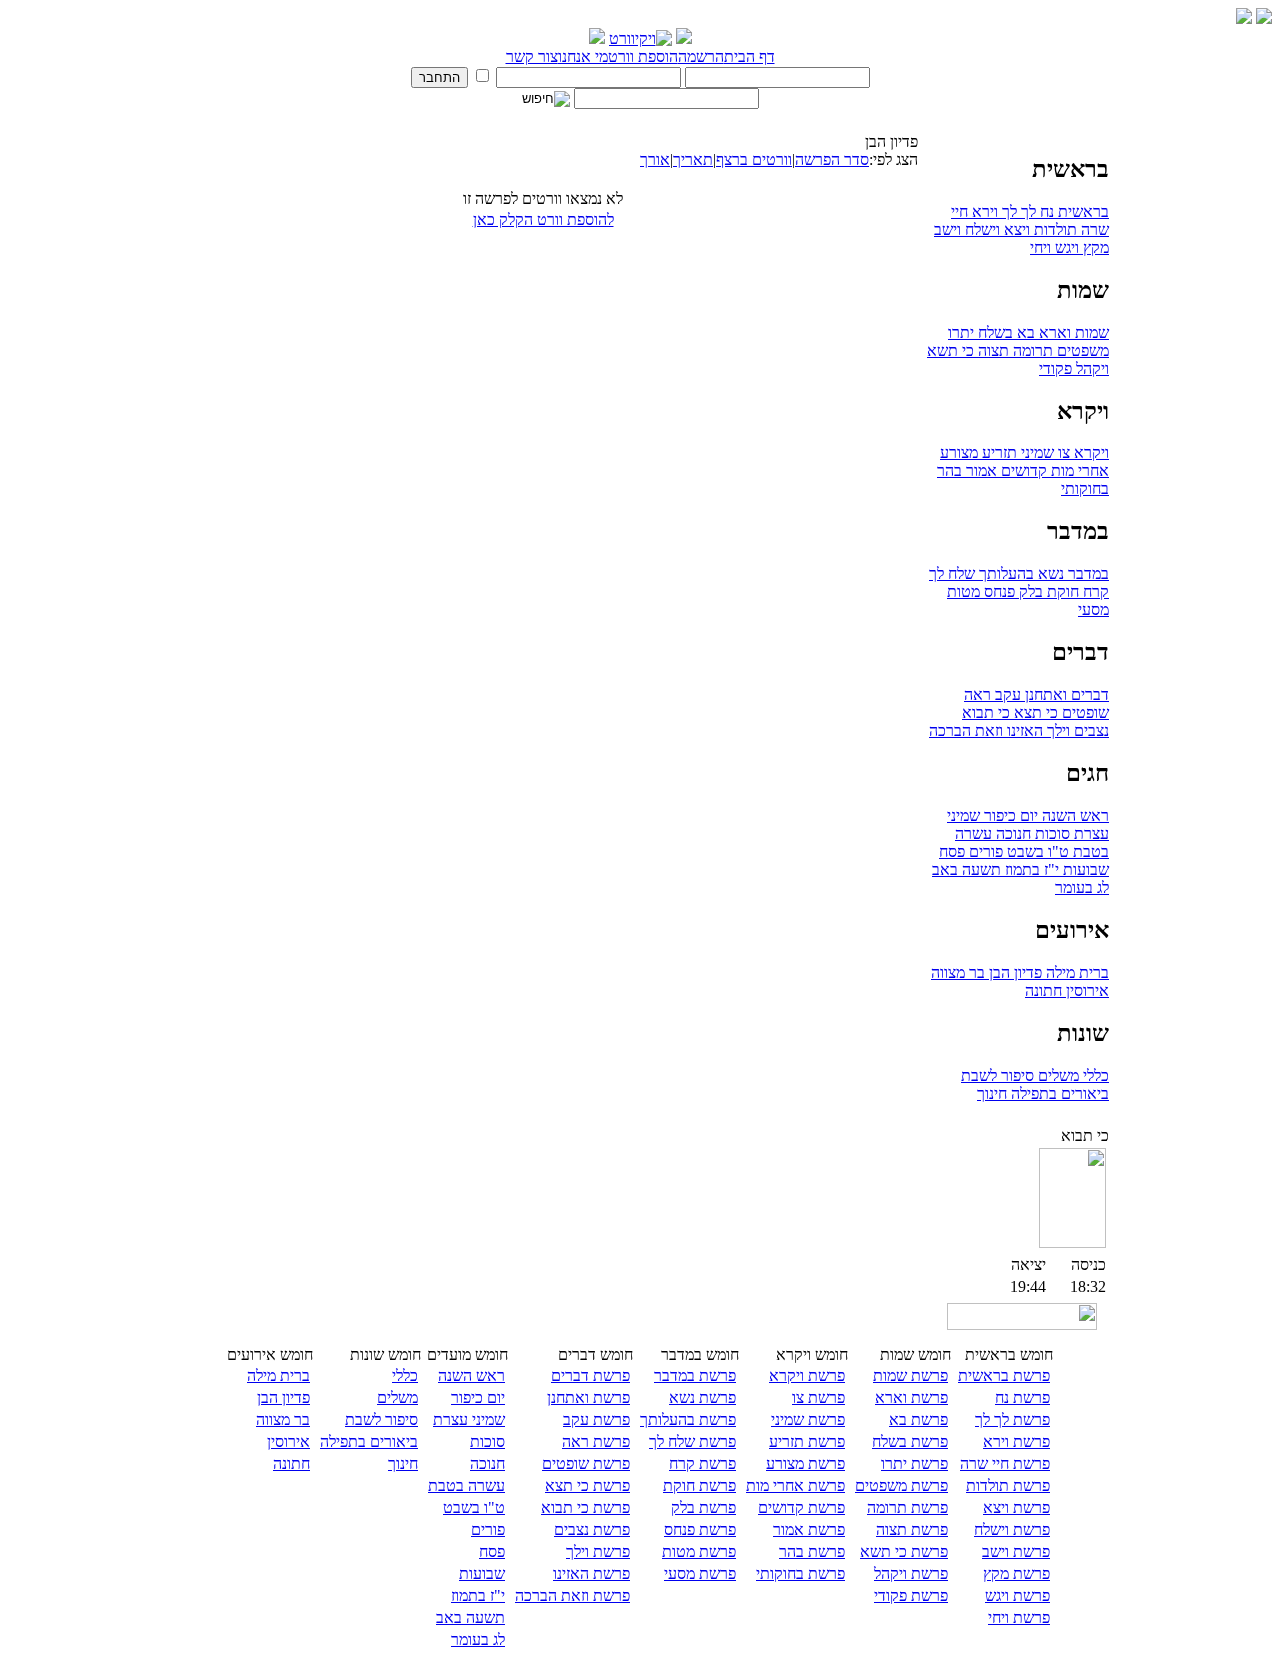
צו (1062, 452)
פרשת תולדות (1008, 1485)
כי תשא (950, 350)
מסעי (1093, 609)
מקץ (1094, 247)
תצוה (991, 350)
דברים (1088, 694)
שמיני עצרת (469, 1419)
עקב (1006, 694)
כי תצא (1034, 712)
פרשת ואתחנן (588, 1397)
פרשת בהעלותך (688, 1419)
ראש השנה (1073, 815)
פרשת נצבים (592, 1529)
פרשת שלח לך (692, 1441)
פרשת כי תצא (587, 1485)
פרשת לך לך (1012, 1419)
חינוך (992, 1093)
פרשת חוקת (699, 1485)
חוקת (1061, 591)
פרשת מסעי (700, 1573)
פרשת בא (918, 1419)
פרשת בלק (703, 1507)
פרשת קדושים (801, 1507)
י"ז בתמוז (1030, 869)
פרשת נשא (702, 1397)
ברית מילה (1075, 972)
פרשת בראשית (1004, 1375)
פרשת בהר (812, 1551)
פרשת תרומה (907, 1507)
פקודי (1055, 368)
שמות (1090, 332)
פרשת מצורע (805, 1463)
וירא (983, 211)
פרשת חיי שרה (1005, 1463)
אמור (979, 470)
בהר (949, 470)
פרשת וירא (1016, 1441)
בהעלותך (1004, 573)
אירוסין (1085, 990)
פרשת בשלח (910, 1441)
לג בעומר (1082, 887)
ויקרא (1089, 452)
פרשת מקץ (1016, 1573)
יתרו (961, 332)
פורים (984, 851)
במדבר (1086, 573)
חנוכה (1011, 833)
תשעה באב (966, 869)
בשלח (993, 332)
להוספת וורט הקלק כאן (543, 219)
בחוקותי (1085, 488)
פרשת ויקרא (807, 1375)
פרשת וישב (1016, 1551)
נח (1045, 211)
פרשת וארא (911, 1397)
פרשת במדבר (695, 1375)
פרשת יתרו (914, 1463)
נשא (1049, 573)
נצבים (1089, 730)
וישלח (980, 229)
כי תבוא (986, 712)
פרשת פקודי (911, 1595)
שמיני (1035, 452)
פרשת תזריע (807, 1441)
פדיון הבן (1013, 972)
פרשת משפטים (901, 1485)
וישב (947, 229)
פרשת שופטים (586, 1463)
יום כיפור (1009, 815)
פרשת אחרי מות (795, 1485)
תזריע (997, 452)
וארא (1053, 332)
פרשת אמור (809, 1529)
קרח (1094, 591)
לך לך (1017, 211)
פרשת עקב (596, 1419)
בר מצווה (958, 972)
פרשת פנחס (700, 1529)
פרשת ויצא (1016, 1507)
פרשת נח (1022, 1397)
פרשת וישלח (1012, 1529)
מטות (963, 591)
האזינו (1023, 730)
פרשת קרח (702, 1463)
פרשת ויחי (1019, 1617)
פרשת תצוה (912, 1529)
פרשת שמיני (808, 1419)
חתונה (1043, 990)
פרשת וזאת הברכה (572, 1595)
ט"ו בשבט (1036, 851)
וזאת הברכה (966, 730)
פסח (952, 851)
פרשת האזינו (591, 1573)
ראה (977, 694)
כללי (1094, 1075)
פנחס (997, 591)
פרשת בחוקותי (800, 1573)
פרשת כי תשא (904, 1551)
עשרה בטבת (466, 1485)
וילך (1056, 730)
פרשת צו (818, 1397)
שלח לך (952, 573)
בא (1024, 332)
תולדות (1053, 229)
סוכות (1050, 833)
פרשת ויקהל (911, 1573)
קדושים (1022, 470)
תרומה (1031, 350)
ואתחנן (1044, 694)
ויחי (1040, 247)
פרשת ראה (596, 1441)
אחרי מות (1078, 470)
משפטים (1081, 350)
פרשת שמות (910, 1375)
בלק (1029, 591)
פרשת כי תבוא (585, 1507)
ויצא (1015, 229)
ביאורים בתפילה (1058, 1093)
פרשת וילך (598, 1551)
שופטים (1083, 712)
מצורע (959, 452)
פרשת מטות (699, 1551)
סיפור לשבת (997, 1075)
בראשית (1081, 211)
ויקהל (1090, 368)
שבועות (1084, 869)
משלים (1056, 1075)
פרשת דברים (590, 1375)
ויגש (1065, 247)
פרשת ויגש (1017, 1595)
